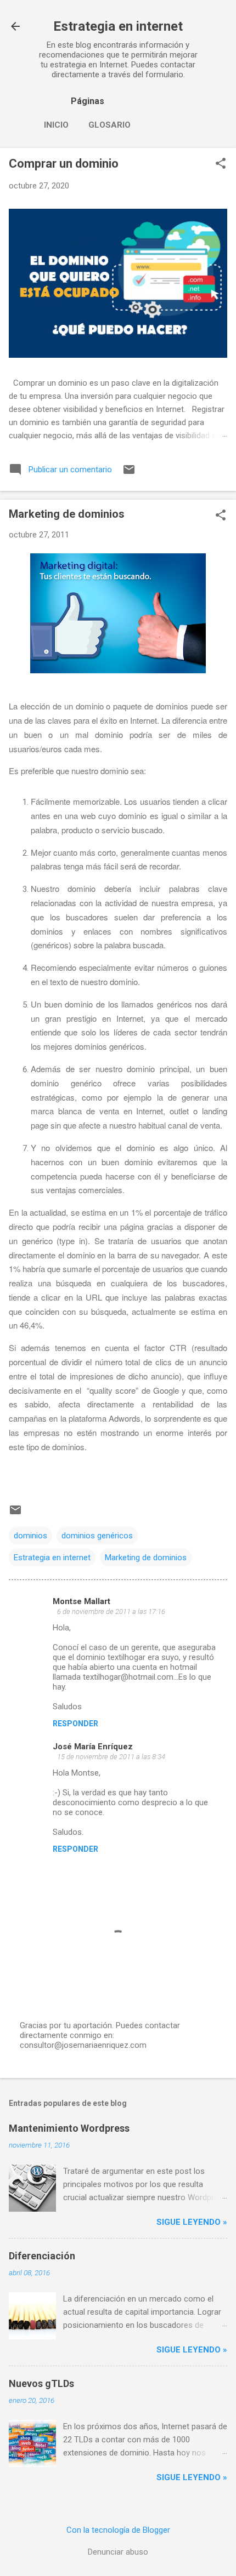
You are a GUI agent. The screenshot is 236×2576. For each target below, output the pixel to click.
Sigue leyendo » (192, 2222)
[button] (221, 164)
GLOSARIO (109, 125)
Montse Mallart (82, 1601)
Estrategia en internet (118, 26)
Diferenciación (42, 2256)
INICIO (56, 125)
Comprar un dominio (64, 164)
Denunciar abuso (118, 2552)
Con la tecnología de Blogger (118, 2530)
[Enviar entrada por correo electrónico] (129, 473)
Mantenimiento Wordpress (69, 2128)
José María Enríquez (93, 1747)
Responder (75, 1724)
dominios (30, 1536)
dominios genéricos (97, 1536)
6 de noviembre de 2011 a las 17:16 (111, 1612)
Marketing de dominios (146, 1558)
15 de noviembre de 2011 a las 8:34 (111, 1757)
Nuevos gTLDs (41, 2383)
